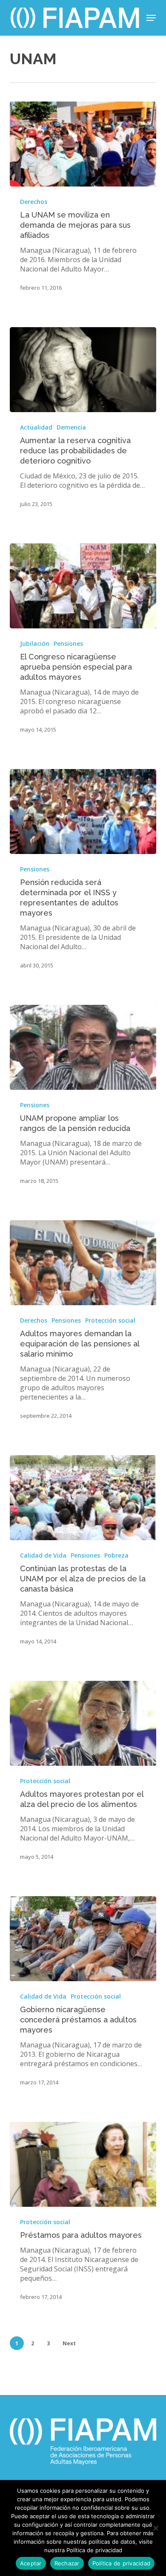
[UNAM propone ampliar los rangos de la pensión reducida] (83, 1047)
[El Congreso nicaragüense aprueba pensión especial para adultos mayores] (83, 586)
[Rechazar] (155, 2528)
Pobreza (116, 1555)
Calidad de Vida (43, 1555)
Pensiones (68, 643)
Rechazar (67, 2563)
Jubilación (35, 643)
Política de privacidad (122, 2563)
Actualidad (36, 427)
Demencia (71, 427)
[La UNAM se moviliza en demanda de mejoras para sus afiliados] (83, 144)
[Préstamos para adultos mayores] (83, 2164)
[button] (151, 18)
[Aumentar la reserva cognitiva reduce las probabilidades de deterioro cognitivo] (83, 370)
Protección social (110, 1320)
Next (69, 2343)
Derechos (34, 202)
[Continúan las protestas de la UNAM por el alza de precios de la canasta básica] (83, 1498)
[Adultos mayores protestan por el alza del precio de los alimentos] (83, 1723)
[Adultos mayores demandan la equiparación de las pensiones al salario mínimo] (83, 1263)
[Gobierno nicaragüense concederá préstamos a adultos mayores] (83, 1939)
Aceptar (31, 2563)
